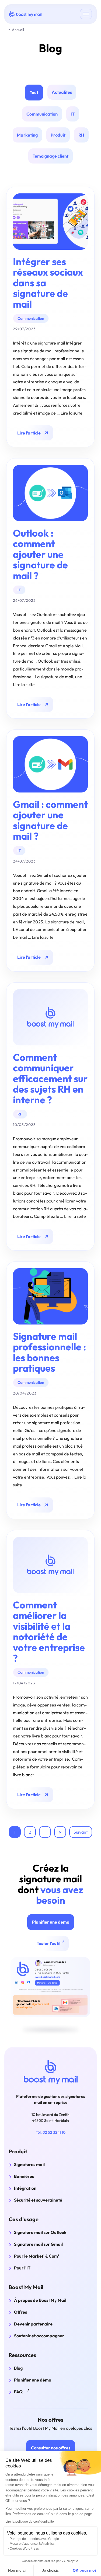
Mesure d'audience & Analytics (32, 2544)
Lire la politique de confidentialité (30, 2522)
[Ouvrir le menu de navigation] (86, 14)
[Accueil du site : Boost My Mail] (25, 14)
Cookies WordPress (24, 2549)
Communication (42, 114)
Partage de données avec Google (34, 2539)
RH (81, 135)
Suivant (81, 1832)
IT (73, 114)
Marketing (27, 135)
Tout (34, 92)
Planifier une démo (51, 1922)
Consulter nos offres (51, 2448)
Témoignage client (50, 156)
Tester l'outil (52, 1943)
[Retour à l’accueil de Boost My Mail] (51, 2072)
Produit (58, 135)
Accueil (18, 30)
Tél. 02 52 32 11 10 (51, 2132)
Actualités (62, 92)
